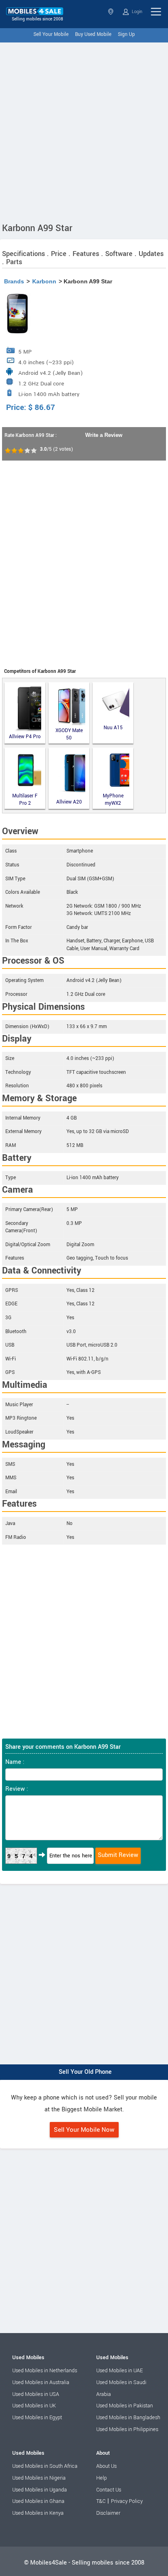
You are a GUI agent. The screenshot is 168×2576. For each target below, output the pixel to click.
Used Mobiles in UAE (119, 2371)
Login (136, 12)
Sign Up (126, 35)
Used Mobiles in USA (36, 2394)
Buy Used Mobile (93, 35)
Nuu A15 (113, 728)
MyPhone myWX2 (113, 800)
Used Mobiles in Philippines (127, 2429)
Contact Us (109, 2490)
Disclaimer (108, 2513)
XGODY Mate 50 (69, 734)
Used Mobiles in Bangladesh (128, 2418)
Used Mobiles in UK (34, 2406)
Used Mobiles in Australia (41, 2382)
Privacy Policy (127, 2501)
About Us (106, 2466)
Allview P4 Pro (25, 737)
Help (102, 2478)
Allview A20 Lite (69, 803)
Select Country (112, 12)
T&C (101, 2501)
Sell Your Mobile (51, 35)
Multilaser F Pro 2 (25, 800)
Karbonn (44, 281)
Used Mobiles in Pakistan (125, 2406)
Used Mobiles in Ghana (38, 2501)
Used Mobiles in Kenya (38, 2513)
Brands (14, 281)
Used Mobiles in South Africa (45, 2466)
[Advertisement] (84, 131)
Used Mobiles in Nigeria (39, 2478)
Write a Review (104, 435)
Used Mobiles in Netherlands (45, 2371)
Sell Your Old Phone (85, 2072)
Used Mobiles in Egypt (37, 2418)
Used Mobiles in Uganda (40, 2490)
